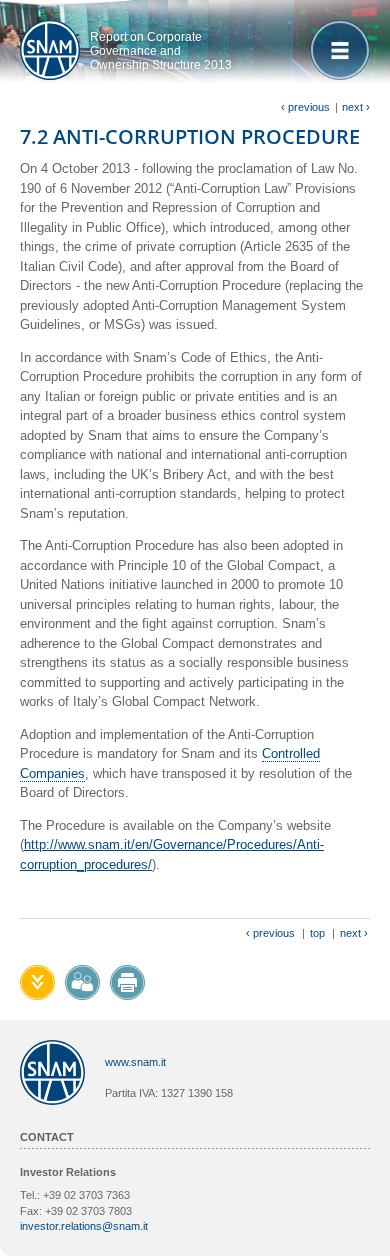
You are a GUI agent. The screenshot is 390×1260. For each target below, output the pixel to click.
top (317, 933)
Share (82, 982)
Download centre (37, 982)
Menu (340, 50)
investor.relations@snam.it (84, 1226)
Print (127, 982)
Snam (50, 50)
